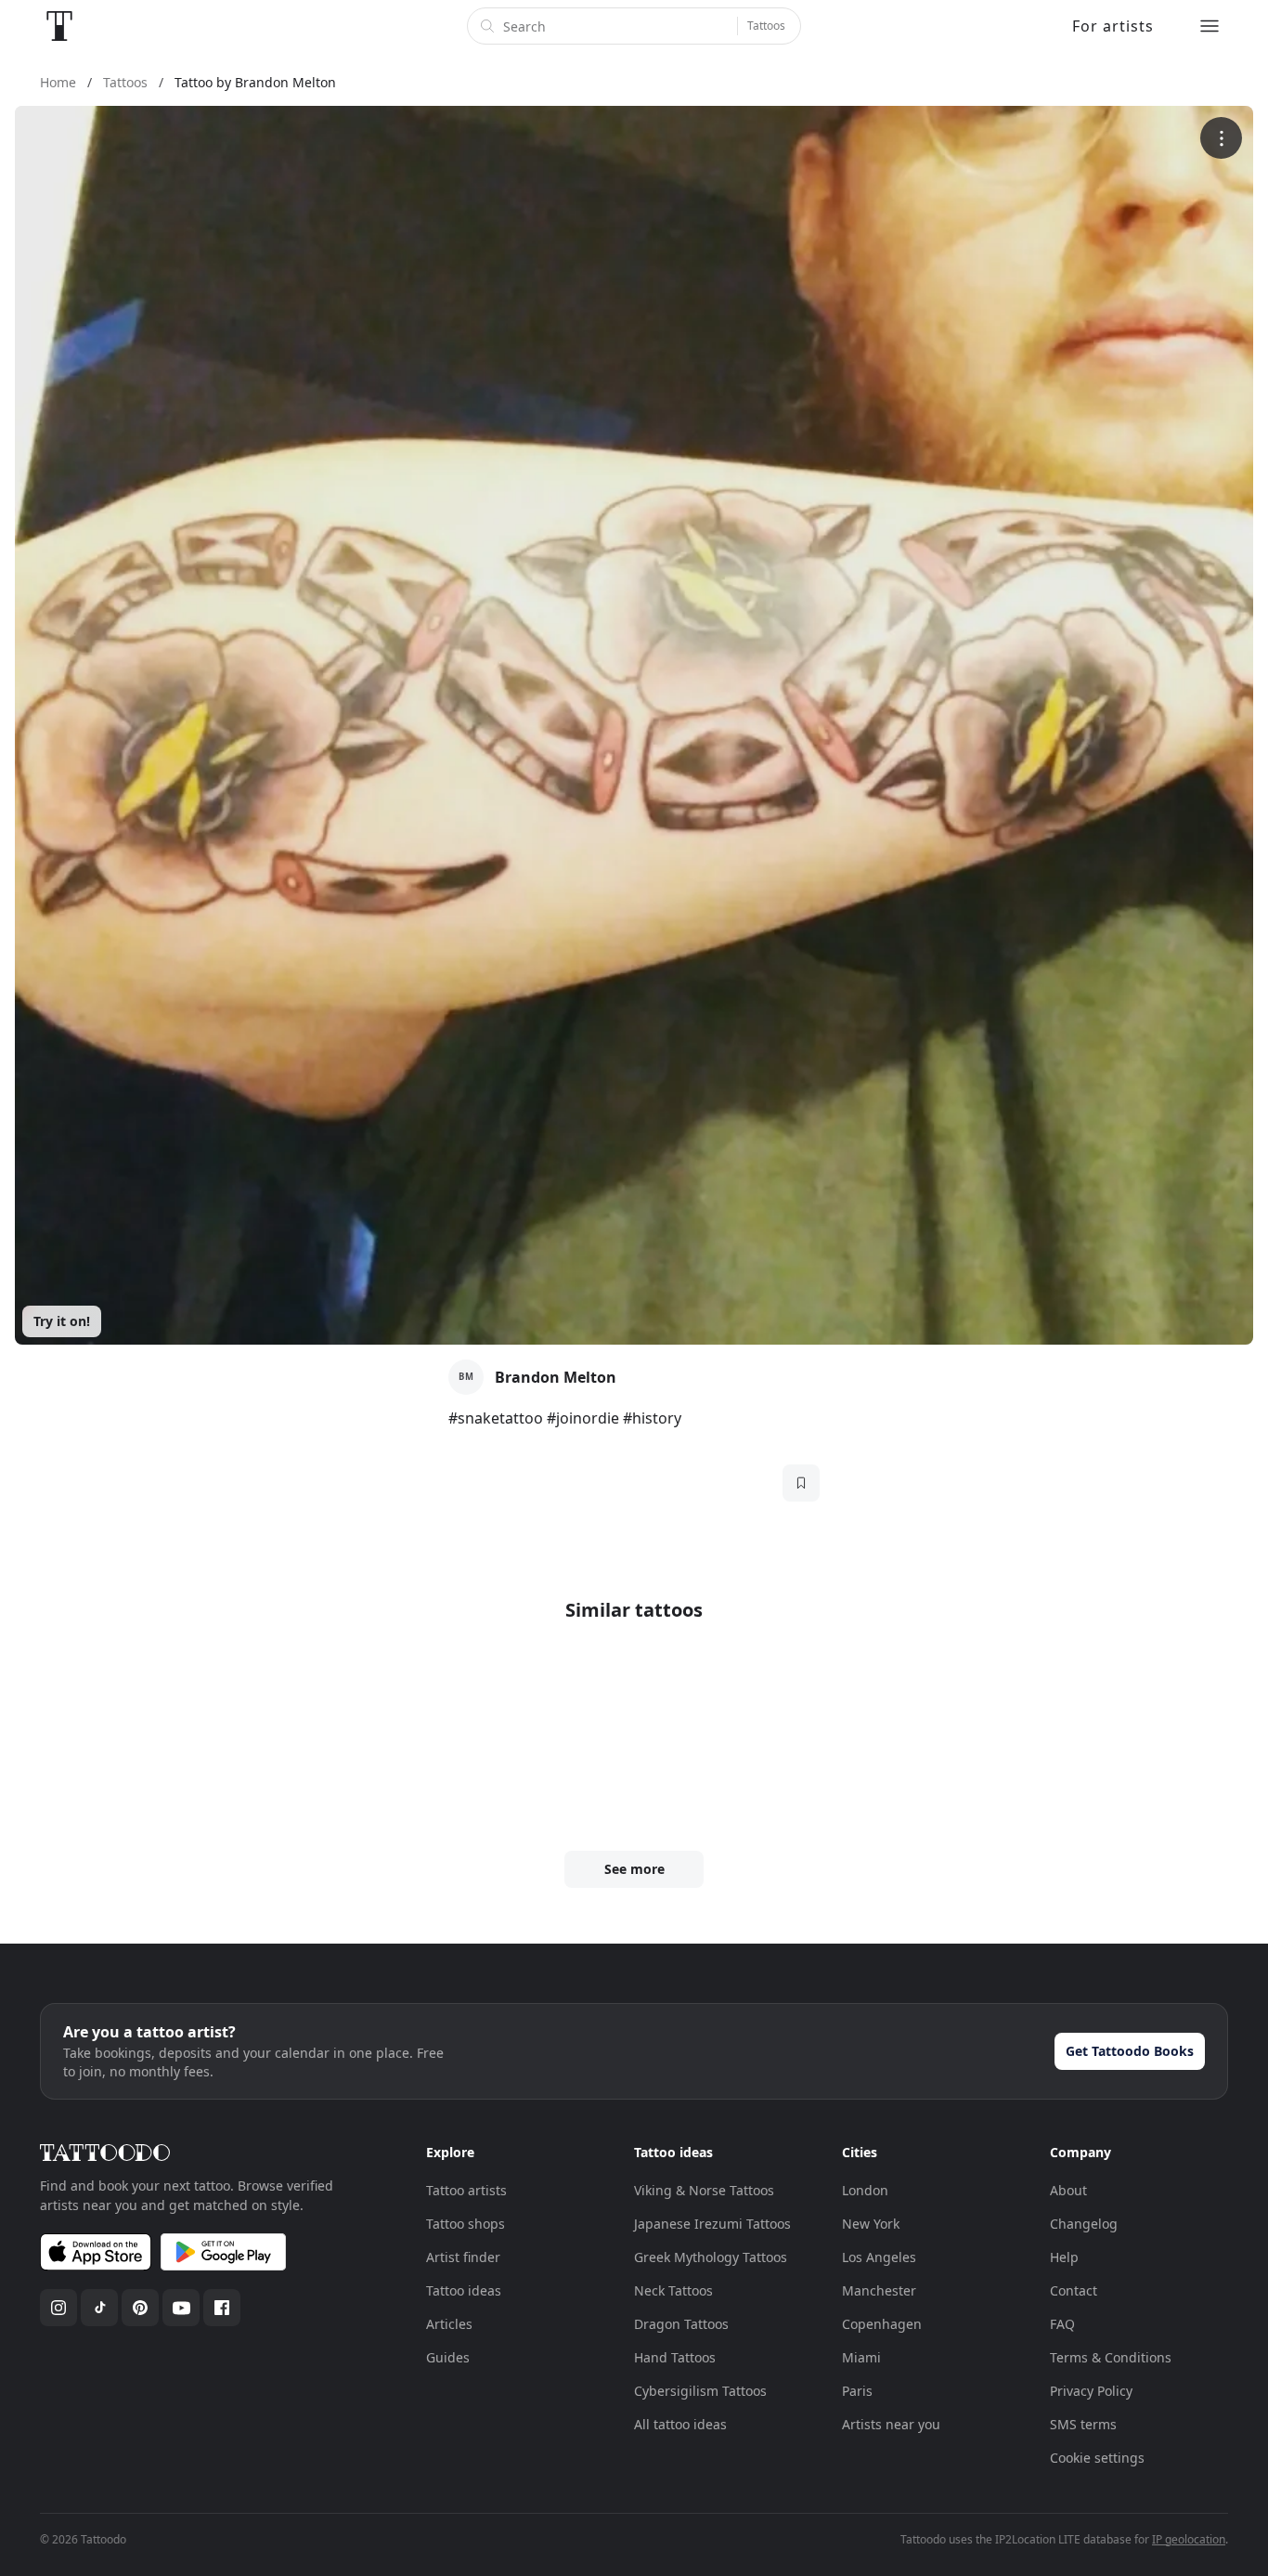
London (865, 2190)
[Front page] (59, 26)
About (1068, 2190)
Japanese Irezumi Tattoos (712, 2224)
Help (1064, 2257)
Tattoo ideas (464, 2290)
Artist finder (463, 2257)
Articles (449, 2324)
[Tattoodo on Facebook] (222, 2308)
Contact (1074, 2290)
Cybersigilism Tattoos (700, 2391)
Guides (448, 2357)
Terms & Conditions (1111, 2357)
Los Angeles (879, 2257)
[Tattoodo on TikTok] (99, 2308)
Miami (861, 2357)
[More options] (1221, 138)
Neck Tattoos (673, 2290)
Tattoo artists (466, 2190)
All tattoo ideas (680, 2424)
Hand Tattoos (675, 2357)
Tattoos (766, 26)
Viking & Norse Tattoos (704, 2190)
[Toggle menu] (1210, 26)
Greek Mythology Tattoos (711, 2257)
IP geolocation (1189, 2539)
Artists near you (891, 2424)
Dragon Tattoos (681, 2324)
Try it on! (62, 1321)
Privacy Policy (1091, 2391)
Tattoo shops (466, 2224)
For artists (1113, 26)
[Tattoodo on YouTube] (181, 2308)
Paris (857, 2391)
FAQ (1062, 2324)
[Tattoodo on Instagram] (58, 2308)
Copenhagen (882, 2324)
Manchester (879, 2290)
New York (871, 2224)
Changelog (1084, 2224)
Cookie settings (1097, 2458)
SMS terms (1083, 2424)
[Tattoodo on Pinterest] (140, 2308)
